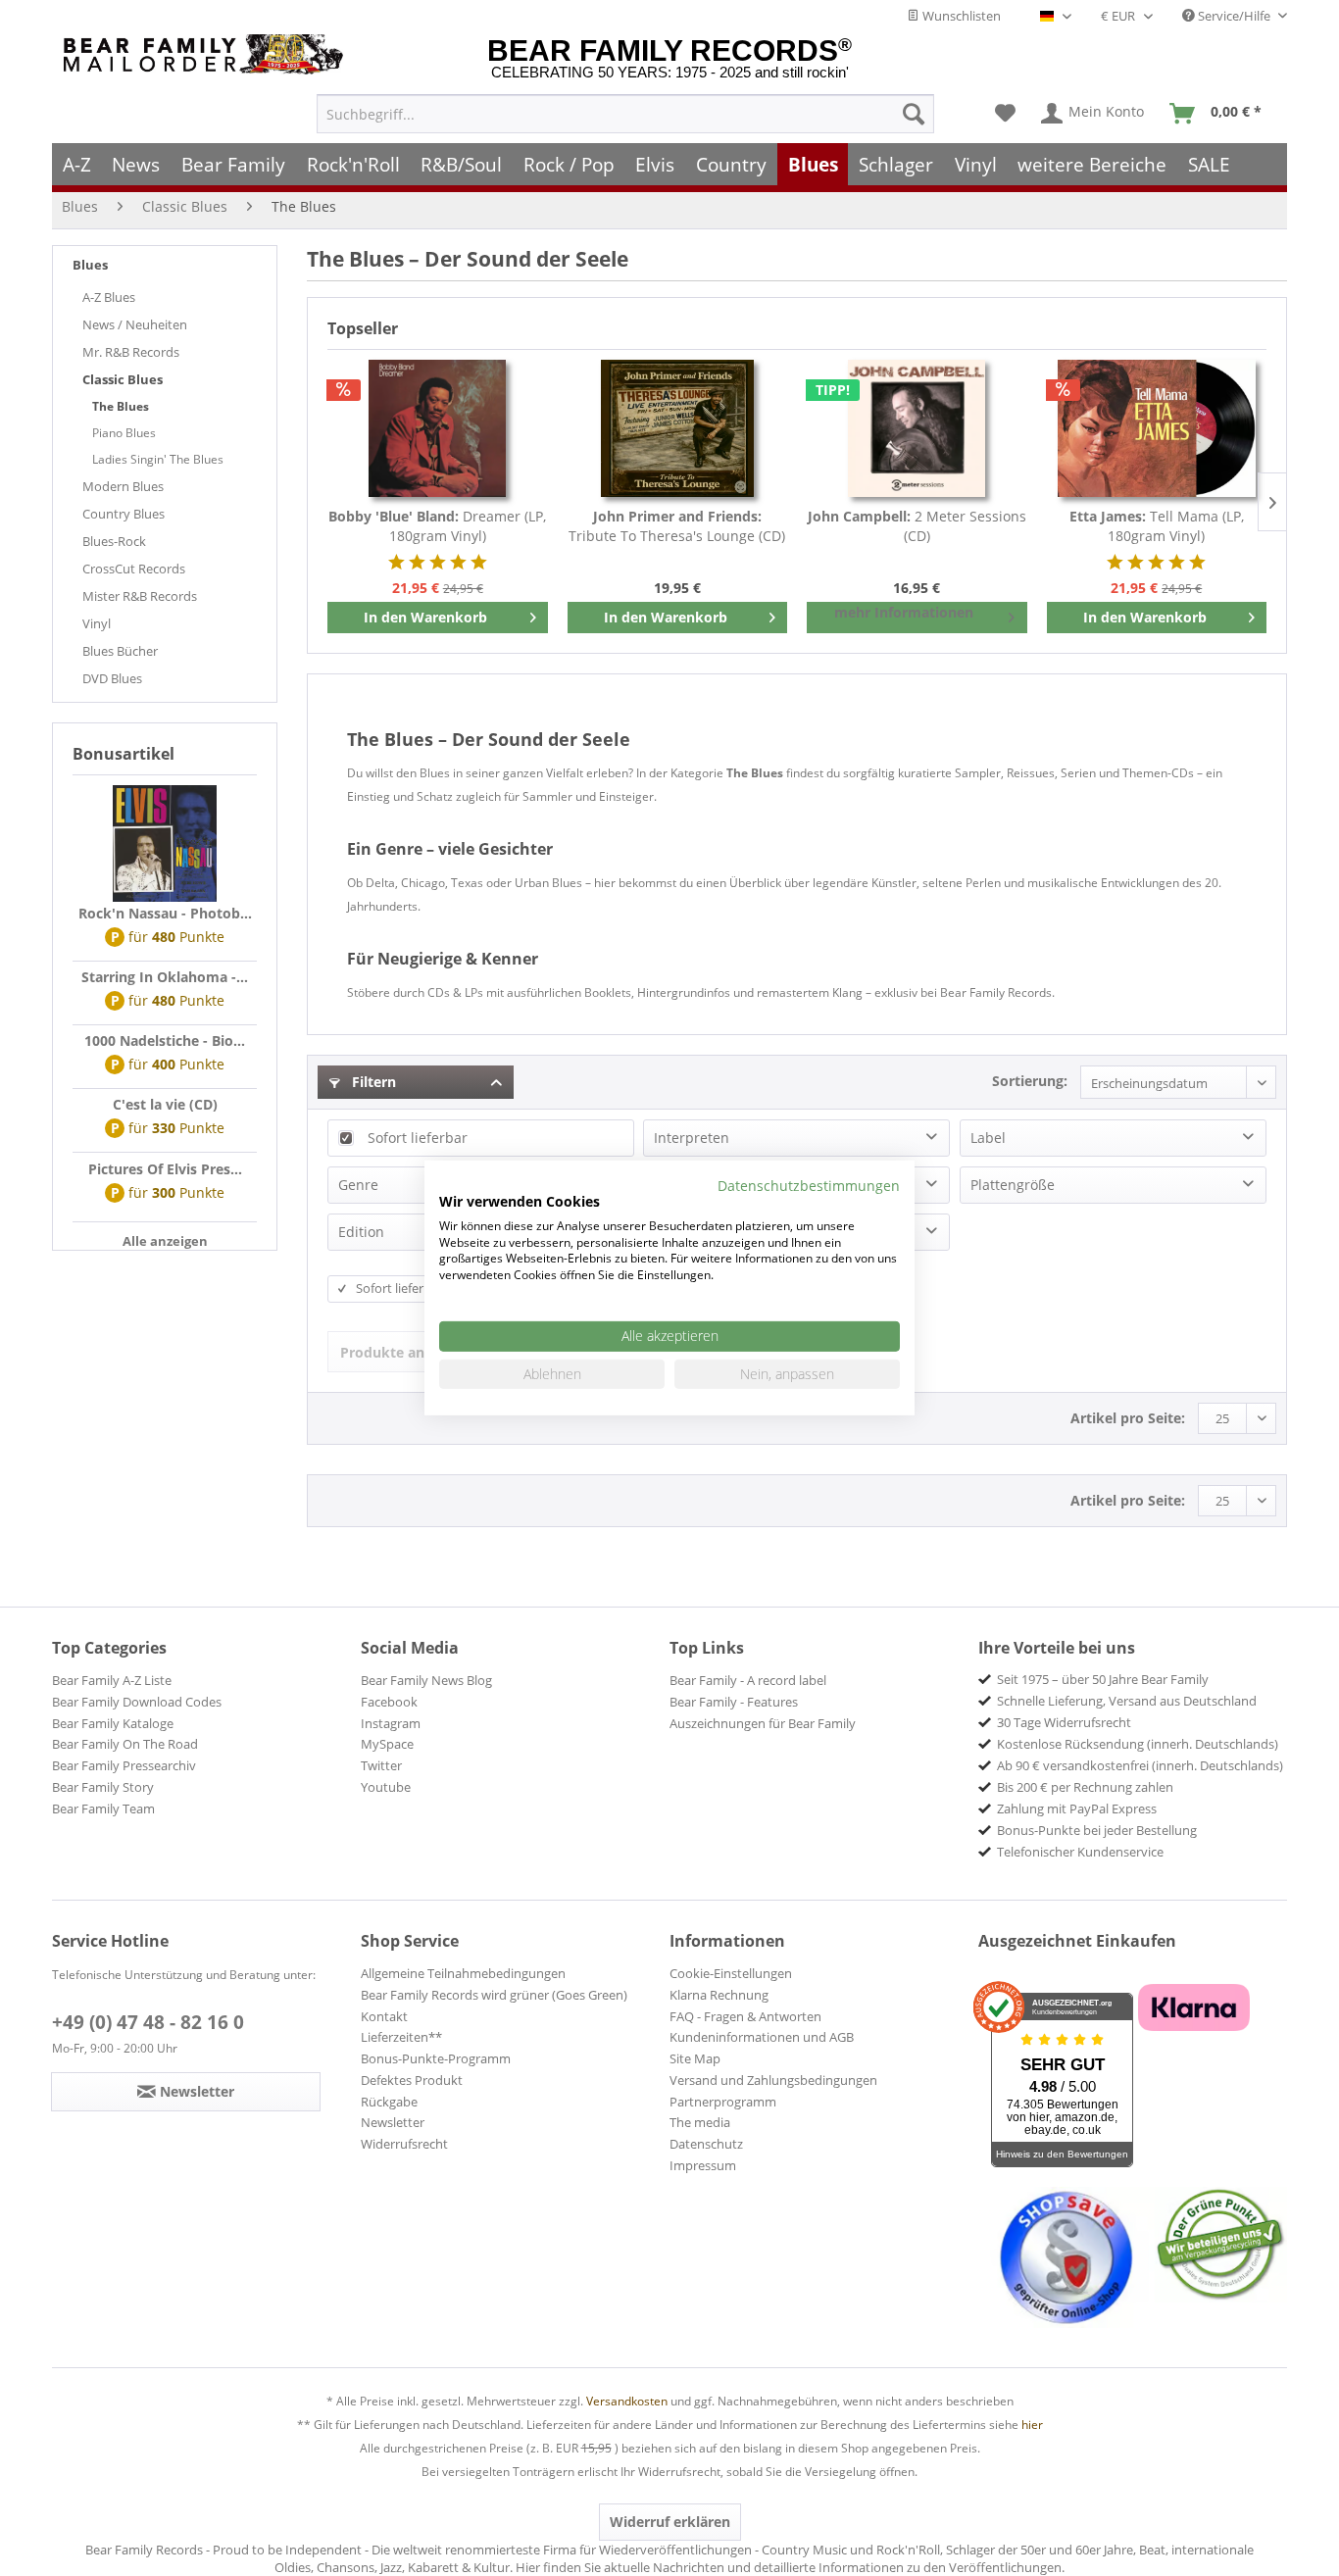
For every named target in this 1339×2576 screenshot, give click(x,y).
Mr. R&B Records (131, 352)
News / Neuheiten (135, 324)
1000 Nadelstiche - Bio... (165, 1040)
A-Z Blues (109, 297)
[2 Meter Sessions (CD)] (917, 428)
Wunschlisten (960, 16)
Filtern (372, 1082)
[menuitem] (625, 114)
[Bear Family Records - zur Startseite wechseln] (207, 54)
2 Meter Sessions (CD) (917, 526)
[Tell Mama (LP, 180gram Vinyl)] (1157, 428)
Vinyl (97, 623)
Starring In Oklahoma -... (165, 977)
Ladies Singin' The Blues (158, 459)
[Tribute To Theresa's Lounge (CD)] (678, 428)
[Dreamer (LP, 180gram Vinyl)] (438, 428)
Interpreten (692, 1138)
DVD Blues (112, 678)
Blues (90, 265)
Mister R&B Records (140, 596)
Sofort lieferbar (418, 1138)
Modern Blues (123, 486)
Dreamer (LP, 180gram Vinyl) (437, 526)
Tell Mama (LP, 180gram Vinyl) (1157, 526)
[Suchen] (914, 114)
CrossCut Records (134, 569)
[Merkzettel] (1005, 114)
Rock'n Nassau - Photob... (165, 913)
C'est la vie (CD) (165, 1104)
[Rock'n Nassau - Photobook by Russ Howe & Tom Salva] (165, 844)
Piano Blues (124, 433)
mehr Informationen (904, 612)
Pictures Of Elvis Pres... (165, 1169)
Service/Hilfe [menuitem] (1234, 16)
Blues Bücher (120, 651)
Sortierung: (1030, 1081)
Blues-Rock (114, 541)
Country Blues (124, 514)
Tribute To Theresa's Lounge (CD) (677, 526)
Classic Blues (123, 379)
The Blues (121, 406)
